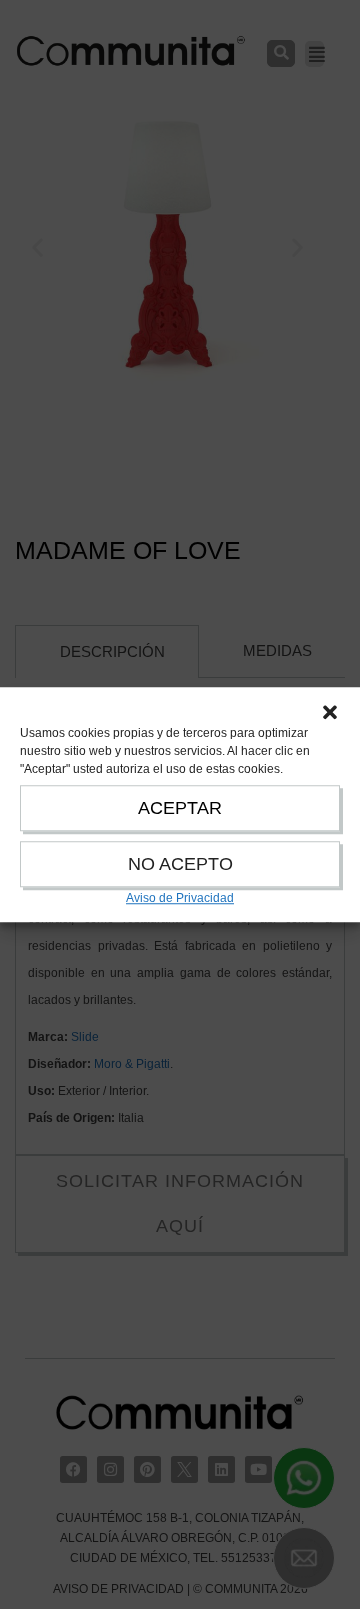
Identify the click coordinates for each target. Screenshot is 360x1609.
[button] (330, 712)
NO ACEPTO (180, 864)
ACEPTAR (180, 808)
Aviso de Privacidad (180, 898)
